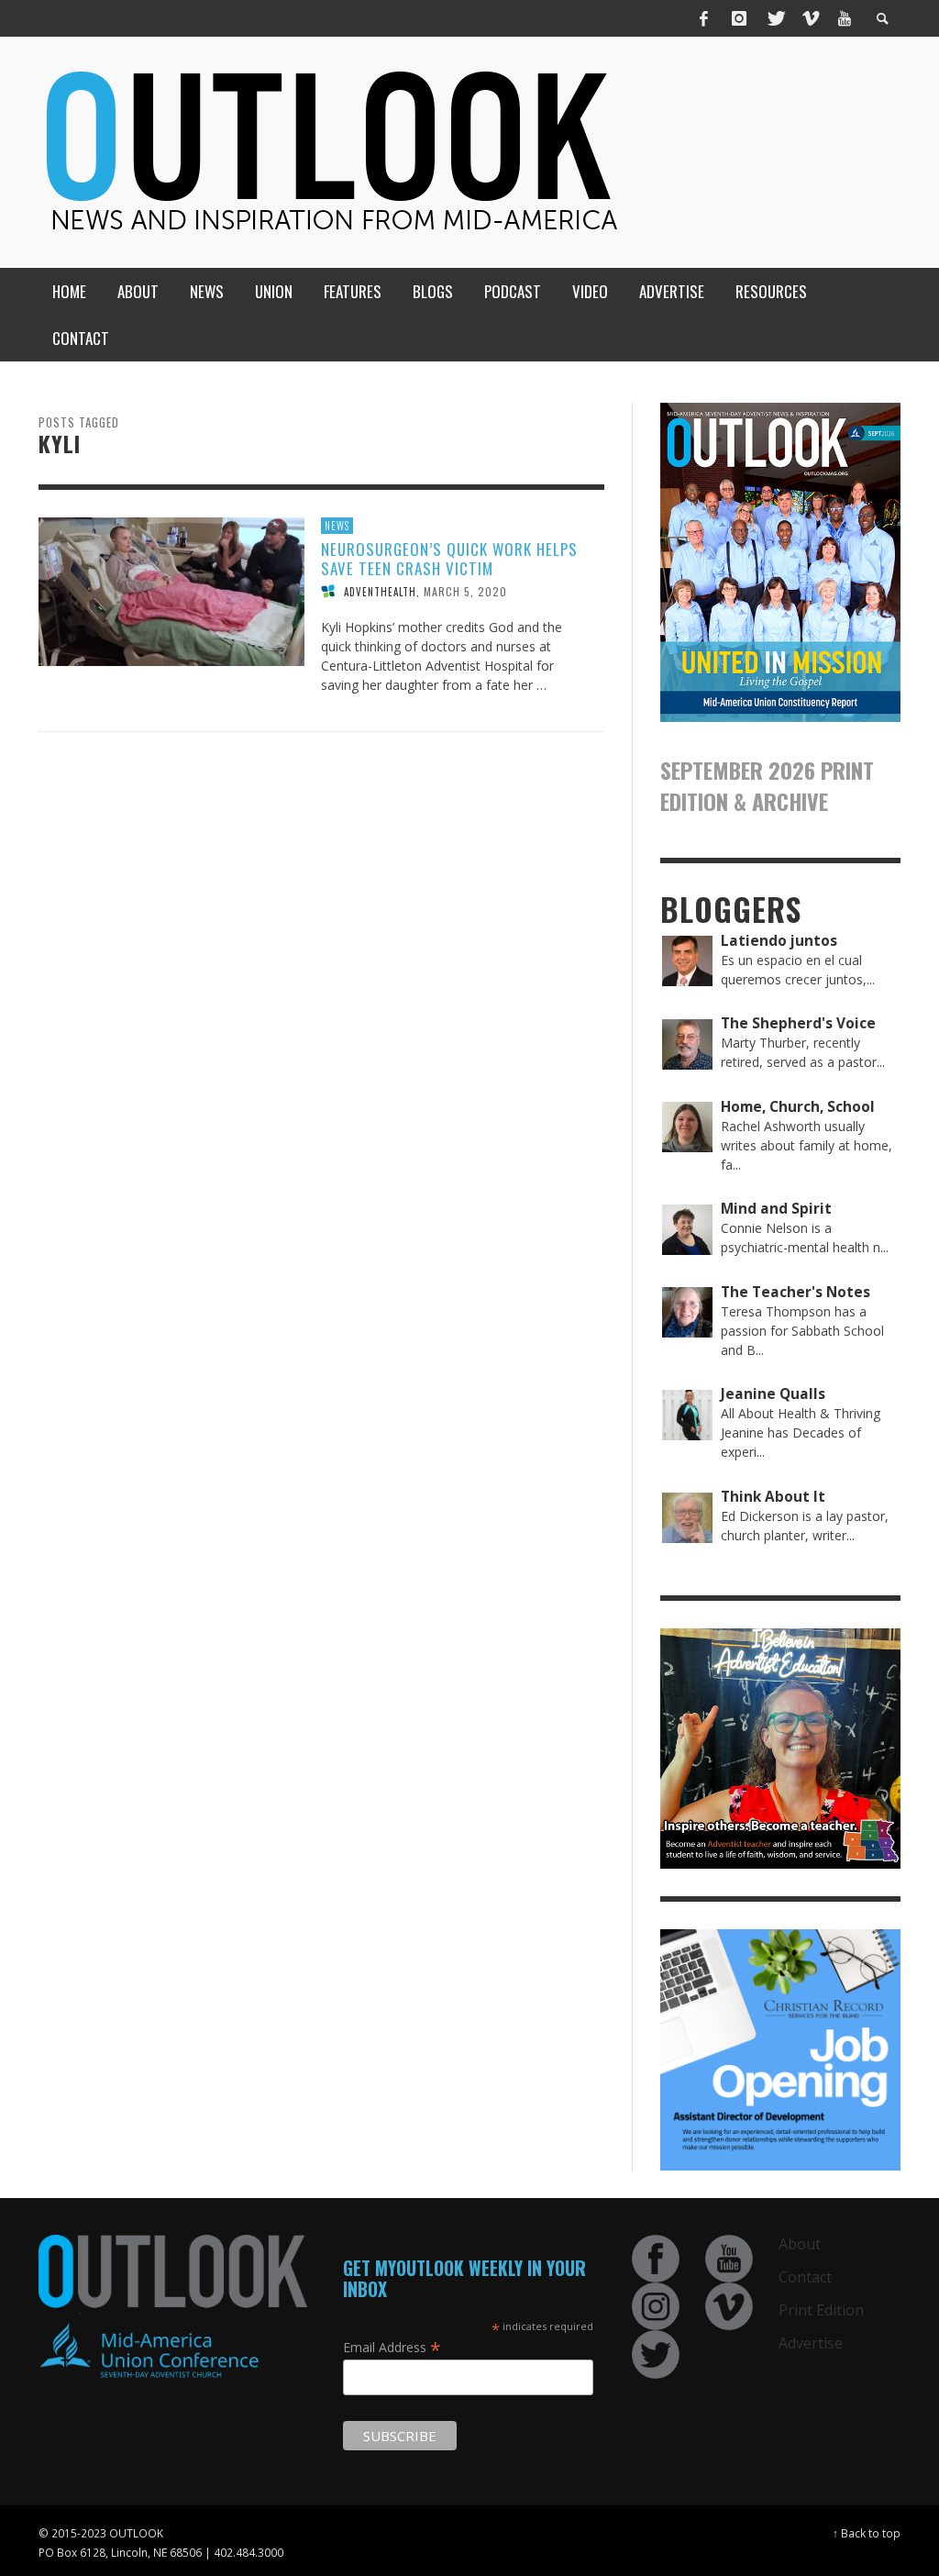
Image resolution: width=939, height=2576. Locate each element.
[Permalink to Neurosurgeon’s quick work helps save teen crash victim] (171, 590)
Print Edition (821, 2310)
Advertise (811, 2343)
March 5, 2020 (465, 591)
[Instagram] (739, 18)
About (800, 2244)
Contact (805, 2277)
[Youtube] (845, 18)
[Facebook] (704, 18)
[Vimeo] (810, 18)
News (337, 526)
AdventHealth (380, 592)
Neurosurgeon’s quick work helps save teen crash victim (449, 558)
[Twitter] (775, 18)
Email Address (392, 2347)
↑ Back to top (867, 2533)
